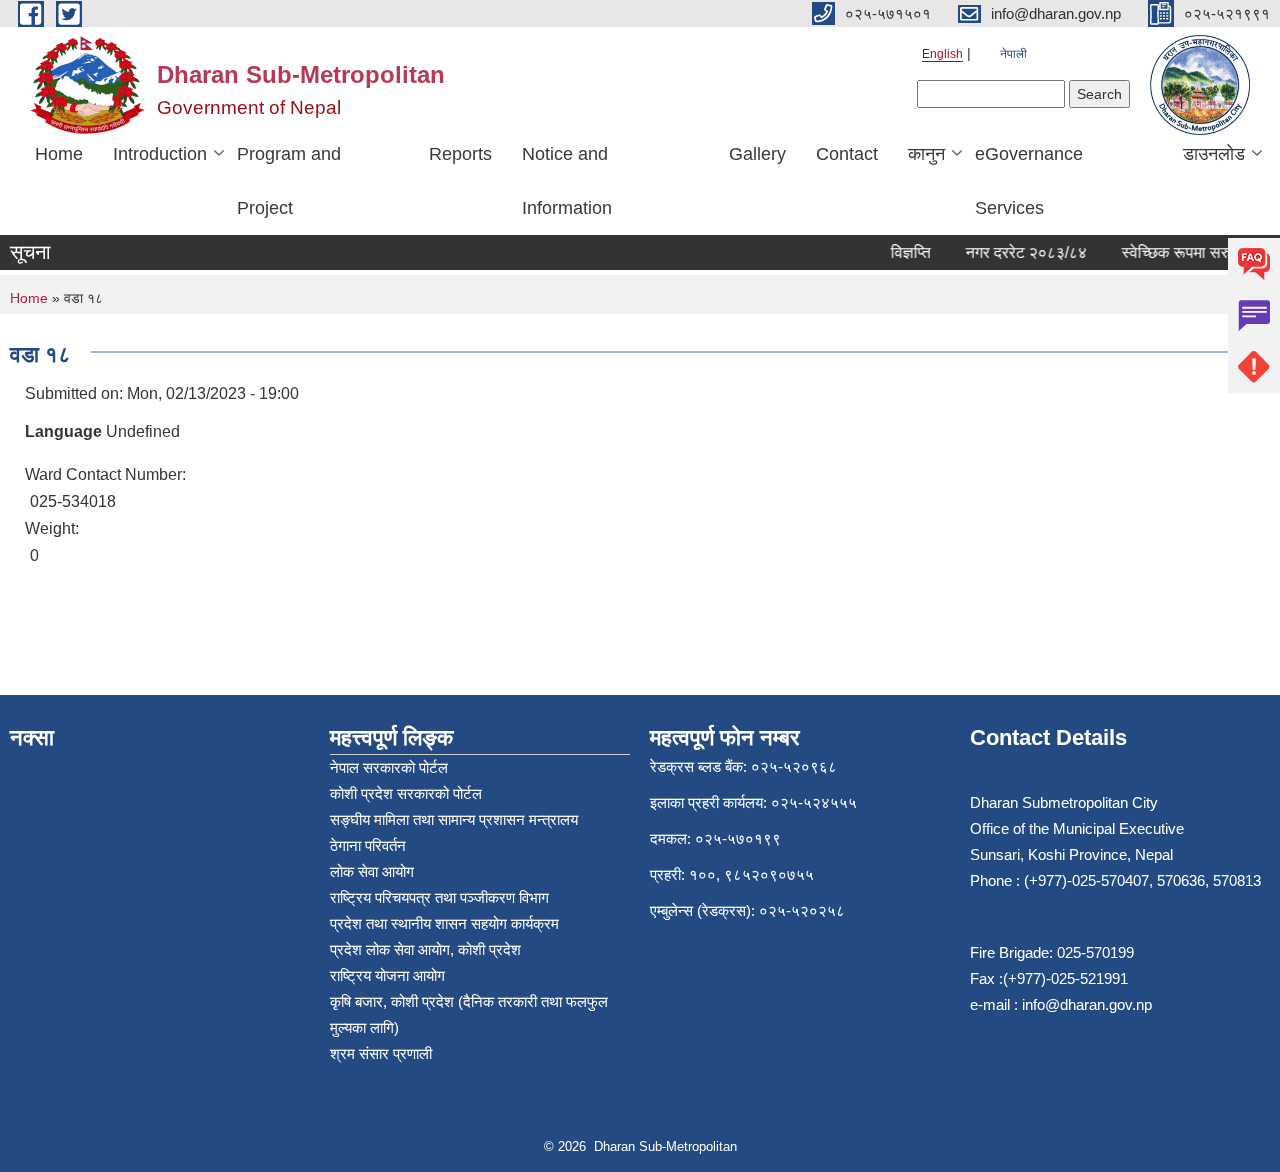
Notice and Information (567, 181)
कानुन (926, 154)
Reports (460, 154)
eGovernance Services (1029, 181)
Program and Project (289, 181)
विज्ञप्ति (902, 252)
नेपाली (1013, 54)
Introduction (160, 154)
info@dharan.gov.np (1087, 1004)
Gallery (757, 154)
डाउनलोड (1214, 154)
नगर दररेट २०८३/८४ (1017, 252)
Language (63, 431)
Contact (847, 154)
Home (59, 154)
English (942, 54)
